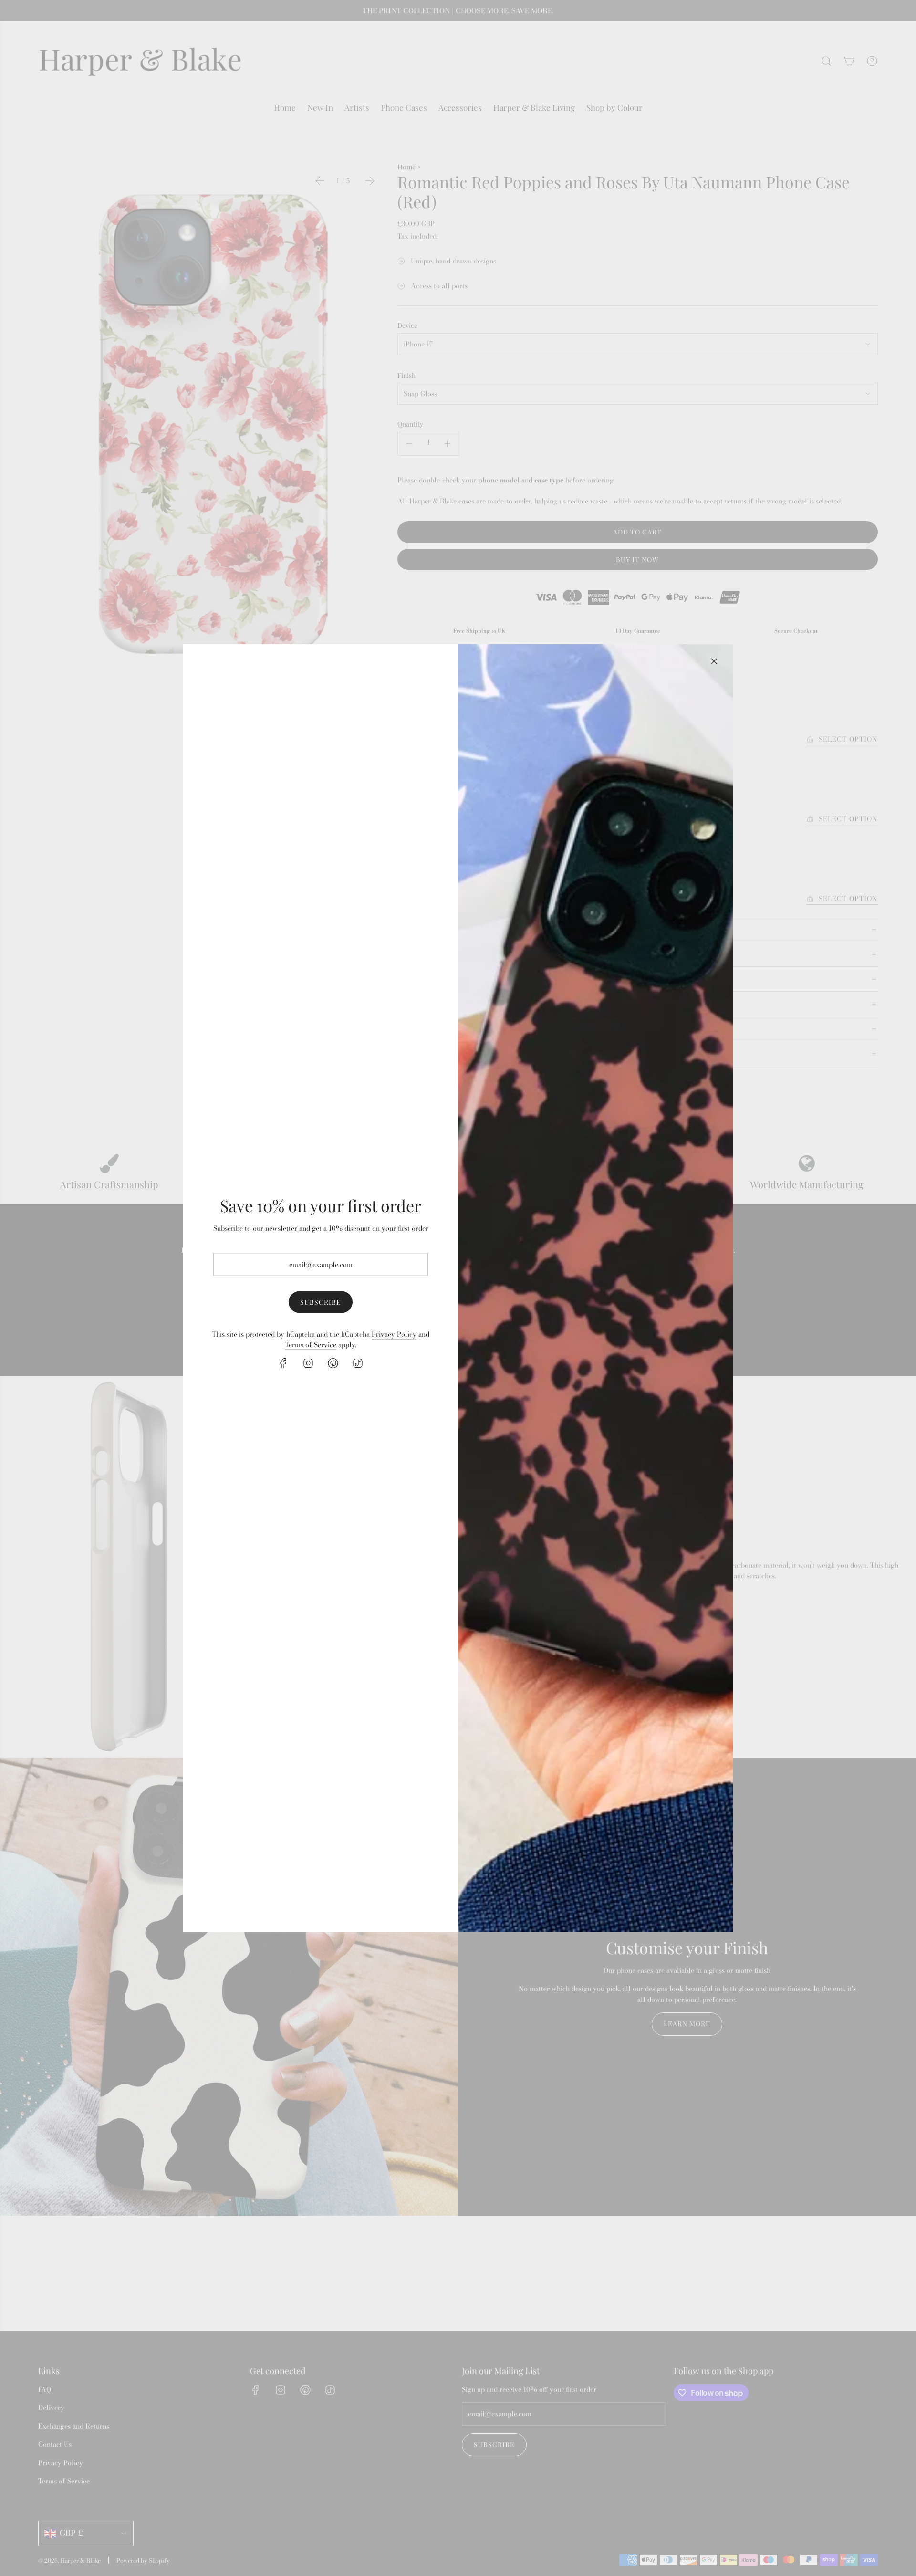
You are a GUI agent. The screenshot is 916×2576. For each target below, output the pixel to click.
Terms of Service (311, 1344)
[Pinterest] (333, 1363)
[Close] (714, 661)
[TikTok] (358, 1363)
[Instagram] (308, 1363)
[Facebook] (283, 1363)
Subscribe (321, 1302)
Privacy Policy (394, 1334)
